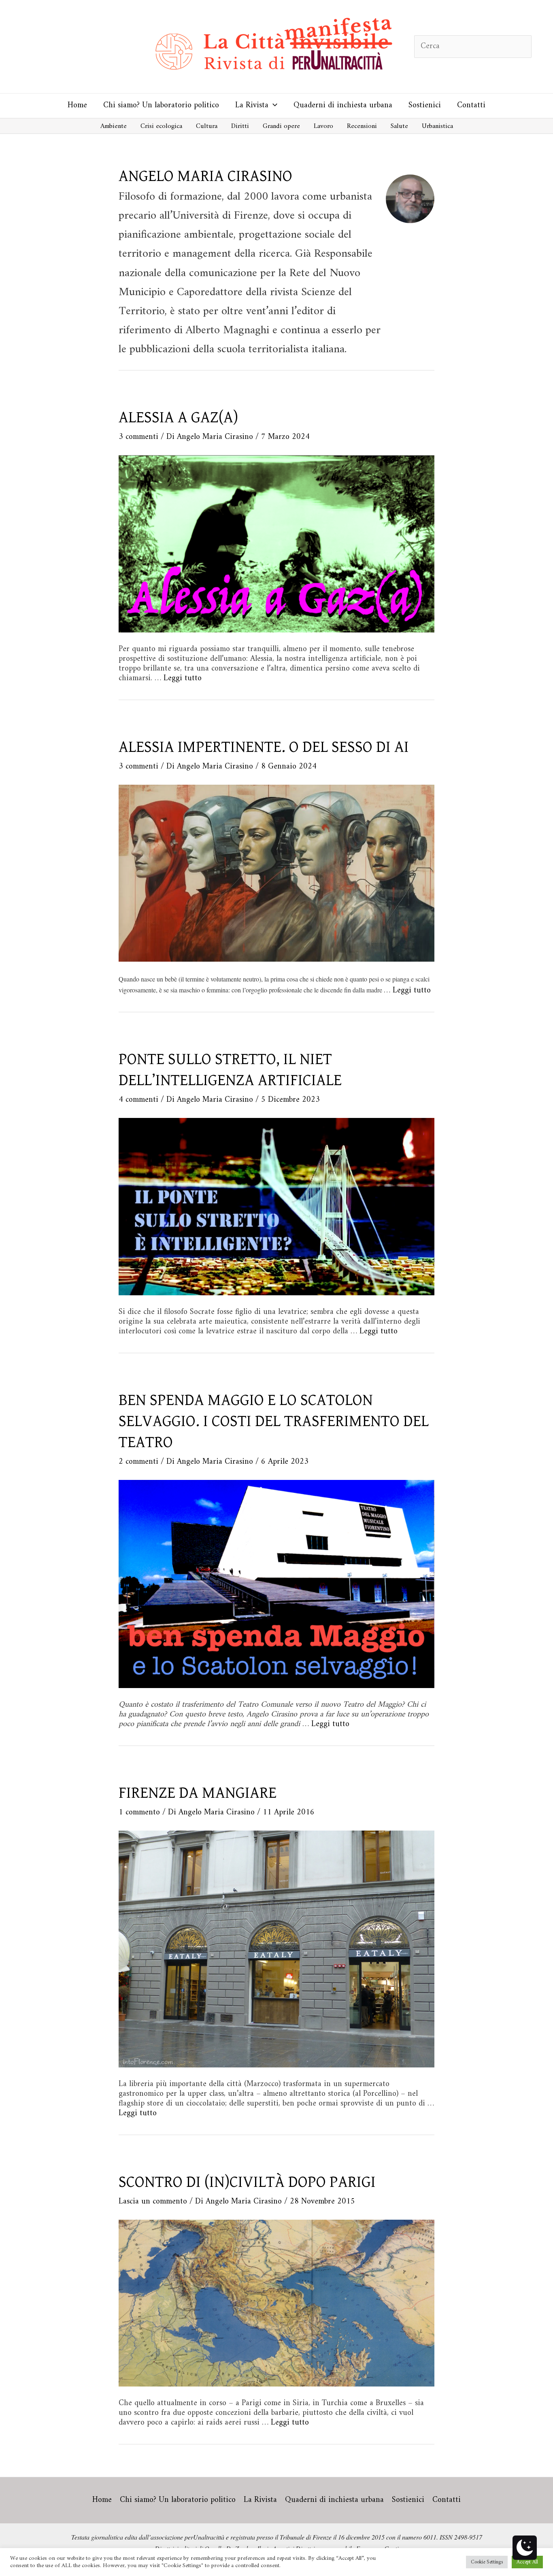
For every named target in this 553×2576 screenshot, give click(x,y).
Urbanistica (437, 126)
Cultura (207, 126)
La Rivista (252, 105)
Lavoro (323, 126)
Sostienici (425, 105)
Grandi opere (281, 126)
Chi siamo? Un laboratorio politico (161, 105)
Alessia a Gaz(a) (178, 417)
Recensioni (362, 126)
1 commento (139, 1813)
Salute (399, 126)
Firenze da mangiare (198, 1793)
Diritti (240, 126)
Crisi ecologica (161, 126)
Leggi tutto (183, 678)
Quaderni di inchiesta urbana (343, 105)
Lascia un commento (153, 2202)
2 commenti (138, 1462)
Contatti (471, 105)
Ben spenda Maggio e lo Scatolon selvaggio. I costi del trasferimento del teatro (274, 1421)
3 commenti (138, 437)
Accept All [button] (527, 2562)
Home (77, 105)
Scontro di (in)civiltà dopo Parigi (247, 2182)
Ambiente (114, 126)
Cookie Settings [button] (487, 2562)
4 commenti (138, 1100)
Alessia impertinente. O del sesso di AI (264, 747)
